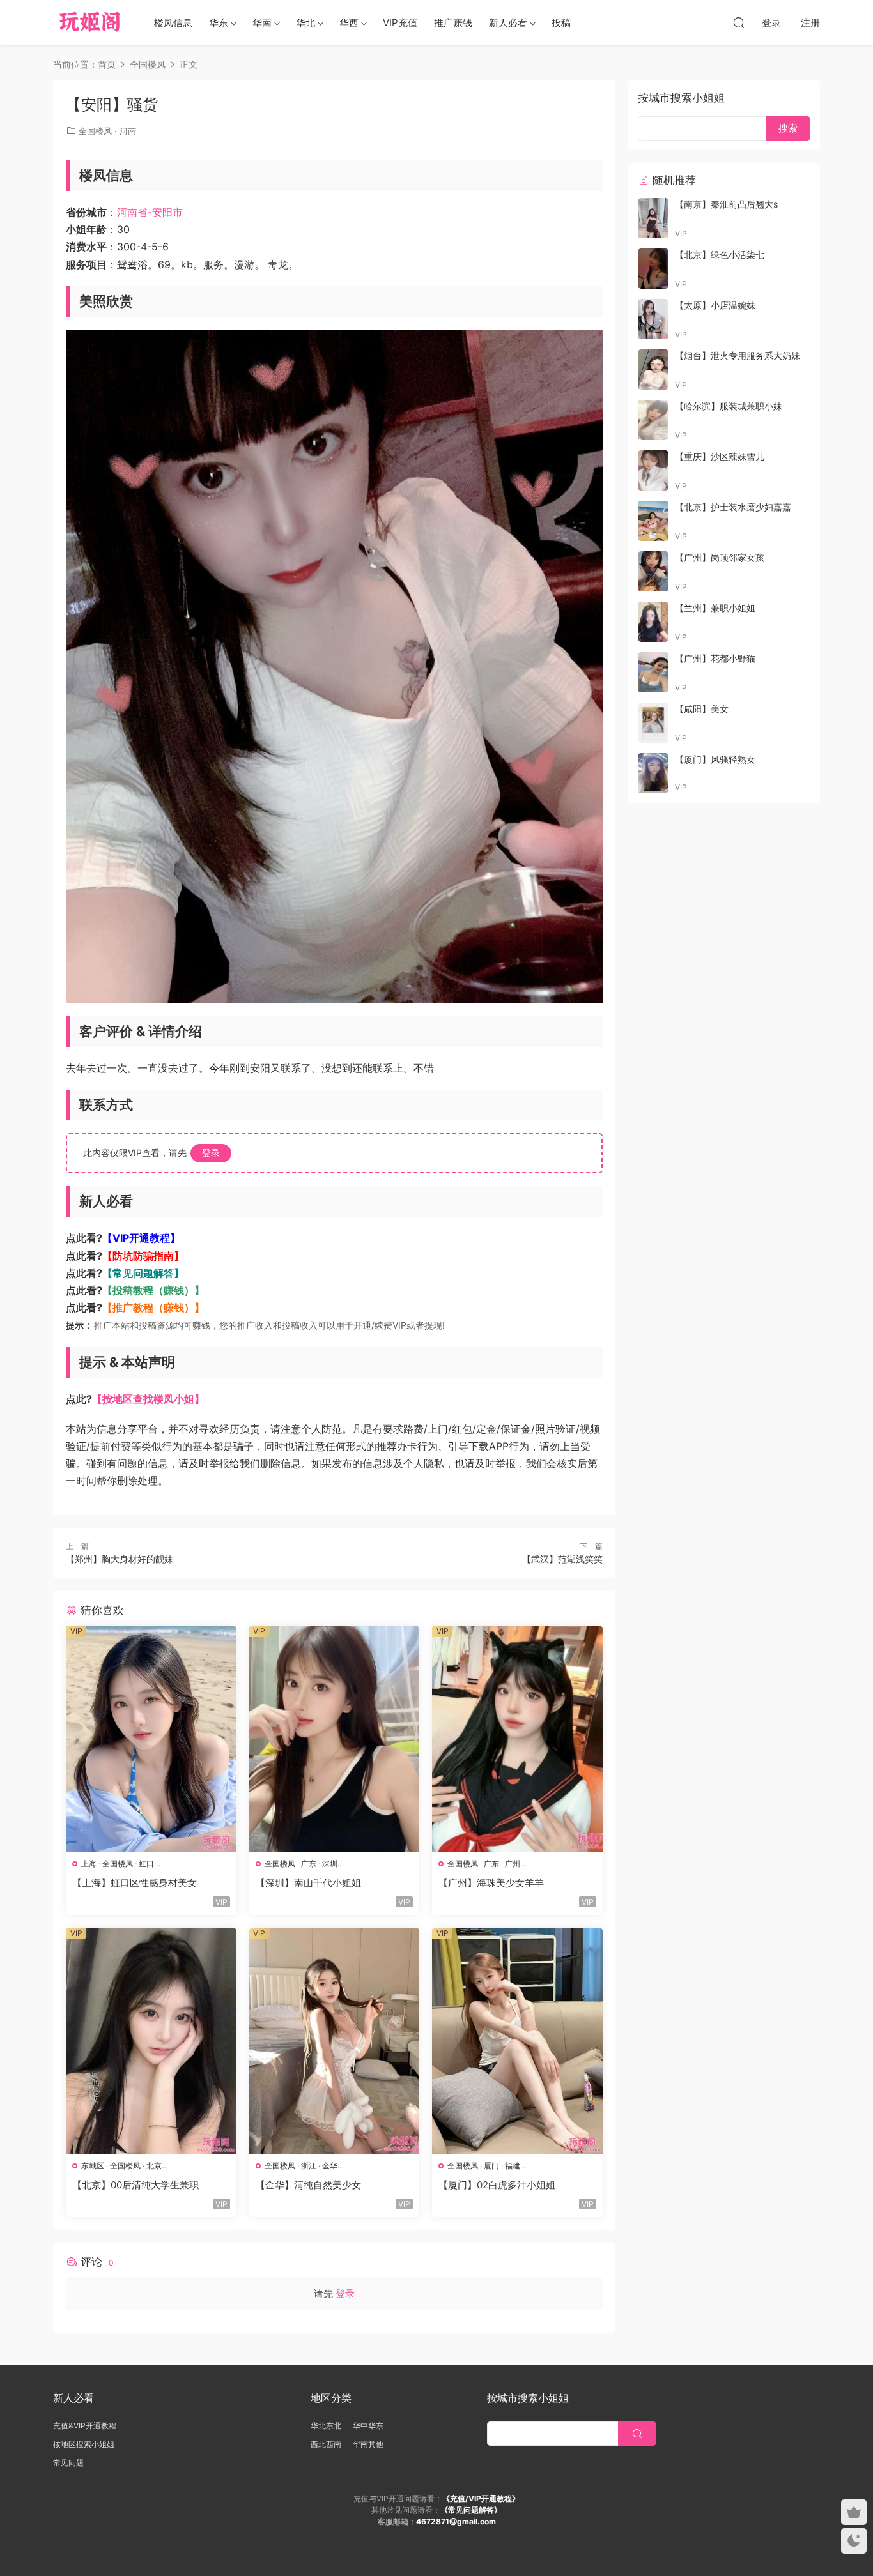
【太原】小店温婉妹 (715, 305)
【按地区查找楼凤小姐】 (148, 1399)
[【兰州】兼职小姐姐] (653, 622)
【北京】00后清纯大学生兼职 (135, 2185)
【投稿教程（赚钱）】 (153, 1290)
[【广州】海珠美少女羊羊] (517, 1739)
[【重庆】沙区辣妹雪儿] (653, 470)
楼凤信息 (173, 23)
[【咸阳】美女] (653, 723)
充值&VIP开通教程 (85, 2426)
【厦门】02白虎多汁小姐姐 (497, 2185)
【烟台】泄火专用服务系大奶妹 (738, 355)
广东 (309, 1863)
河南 (128, 131)
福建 (513, 2166)
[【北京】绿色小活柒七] (653, 269)
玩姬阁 (90, 22)
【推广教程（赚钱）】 (153, 1307)
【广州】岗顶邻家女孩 (720, 557)
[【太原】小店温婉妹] (653, 319)
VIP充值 (400, 23)
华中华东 (368, 2426)
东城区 (93, 2166)
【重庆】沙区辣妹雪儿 (720, 456)
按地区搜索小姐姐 (84, 2444)
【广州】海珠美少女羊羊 (491, 1883)
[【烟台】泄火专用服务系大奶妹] (653, 370)
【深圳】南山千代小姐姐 (308, 1883)
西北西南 (326, 2444)
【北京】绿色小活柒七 (720, 255)
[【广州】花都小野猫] (653, 672)
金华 (330, 2166)
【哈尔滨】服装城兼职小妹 (729, 406)
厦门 (491, 2166)
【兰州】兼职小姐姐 (715, 608)
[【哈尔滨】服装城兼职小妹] (653, 420)
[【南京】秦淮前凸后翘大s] (653, 218)
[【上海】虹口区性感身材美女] (151, 1739)
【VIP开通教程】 (141, 1238)
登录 (211, 1153)
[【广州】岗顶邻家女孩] (653, 571)
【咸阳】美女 (702, 709)
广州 (513, 1863)
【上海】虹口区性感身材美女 (135, 1883)
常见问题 (68, 2463)
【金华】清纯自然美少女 (308, 2185)
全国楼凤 (95, 131)
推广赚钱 (453, 23)
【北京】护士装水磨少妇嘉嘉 (733, 507)
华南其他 (368, 2444)
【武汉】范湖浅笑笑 (562, 1559)
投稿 (561, 23)
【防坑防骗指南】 (143, 1256)
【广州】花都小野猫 (715, 658)
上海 (89, 1863)
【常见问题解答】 (143, 1273)
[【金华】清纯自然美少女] (335, 2041)
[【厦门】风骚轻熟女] (653, 773)
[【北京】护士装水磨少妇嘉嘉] (653, 521)
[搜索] (739, 22)
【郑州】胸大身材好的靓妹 (120, 1559)
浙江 (309, 2166)
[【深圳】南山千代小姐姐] (335, 1739)
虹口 (146, 1863)
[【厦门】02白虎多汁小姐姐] (517, 2041)
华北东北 (326, 2426)
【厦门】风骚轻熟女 (715, 759)
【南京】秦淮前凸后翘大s (726, 204)
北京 (154, 2166)
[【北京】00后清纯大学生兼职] (151, 2041)
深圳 (330, 1863)
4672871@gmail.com (456, 2521)
